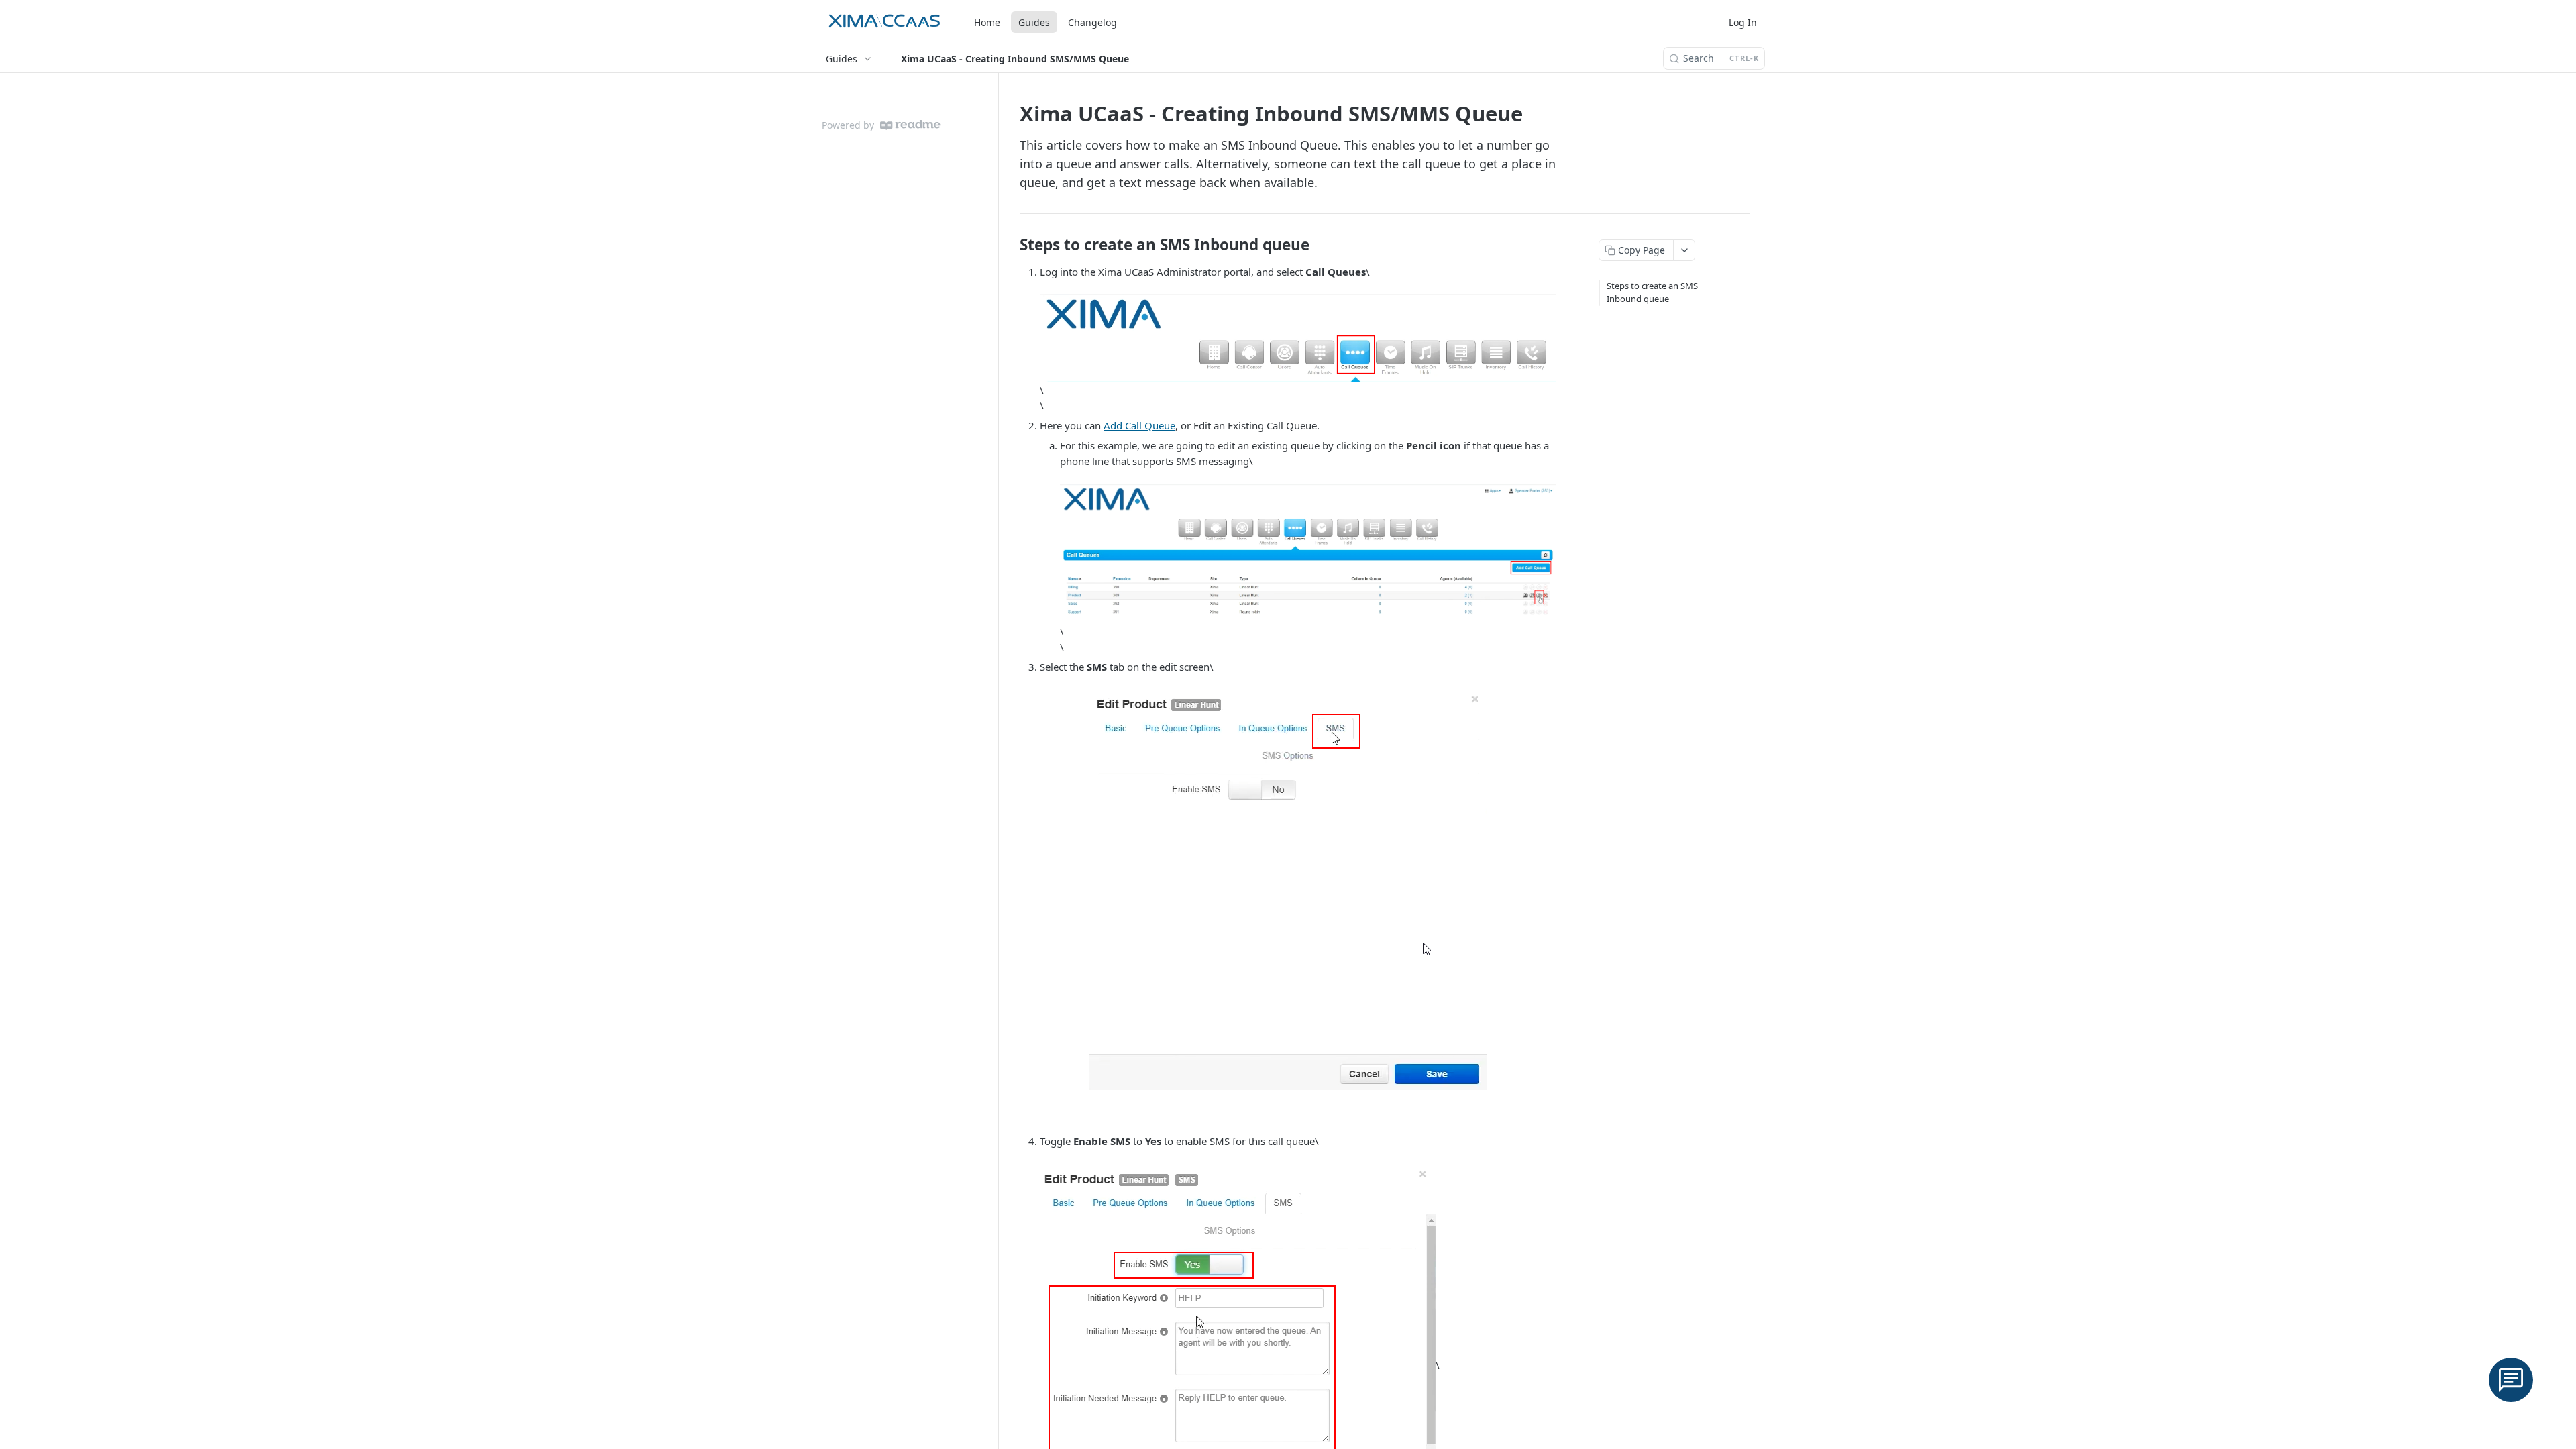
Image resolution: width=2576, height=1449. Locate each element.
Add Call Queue (1139, 425)
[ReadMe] (910, 125)
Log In (1743, 22)
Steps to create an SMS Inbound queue (1652, 292)
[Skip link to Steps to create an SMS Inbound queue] (1011, 245)
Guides (1034, 22)
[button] (1298, 337)
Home (987, 22)
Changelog (1092, 22)
